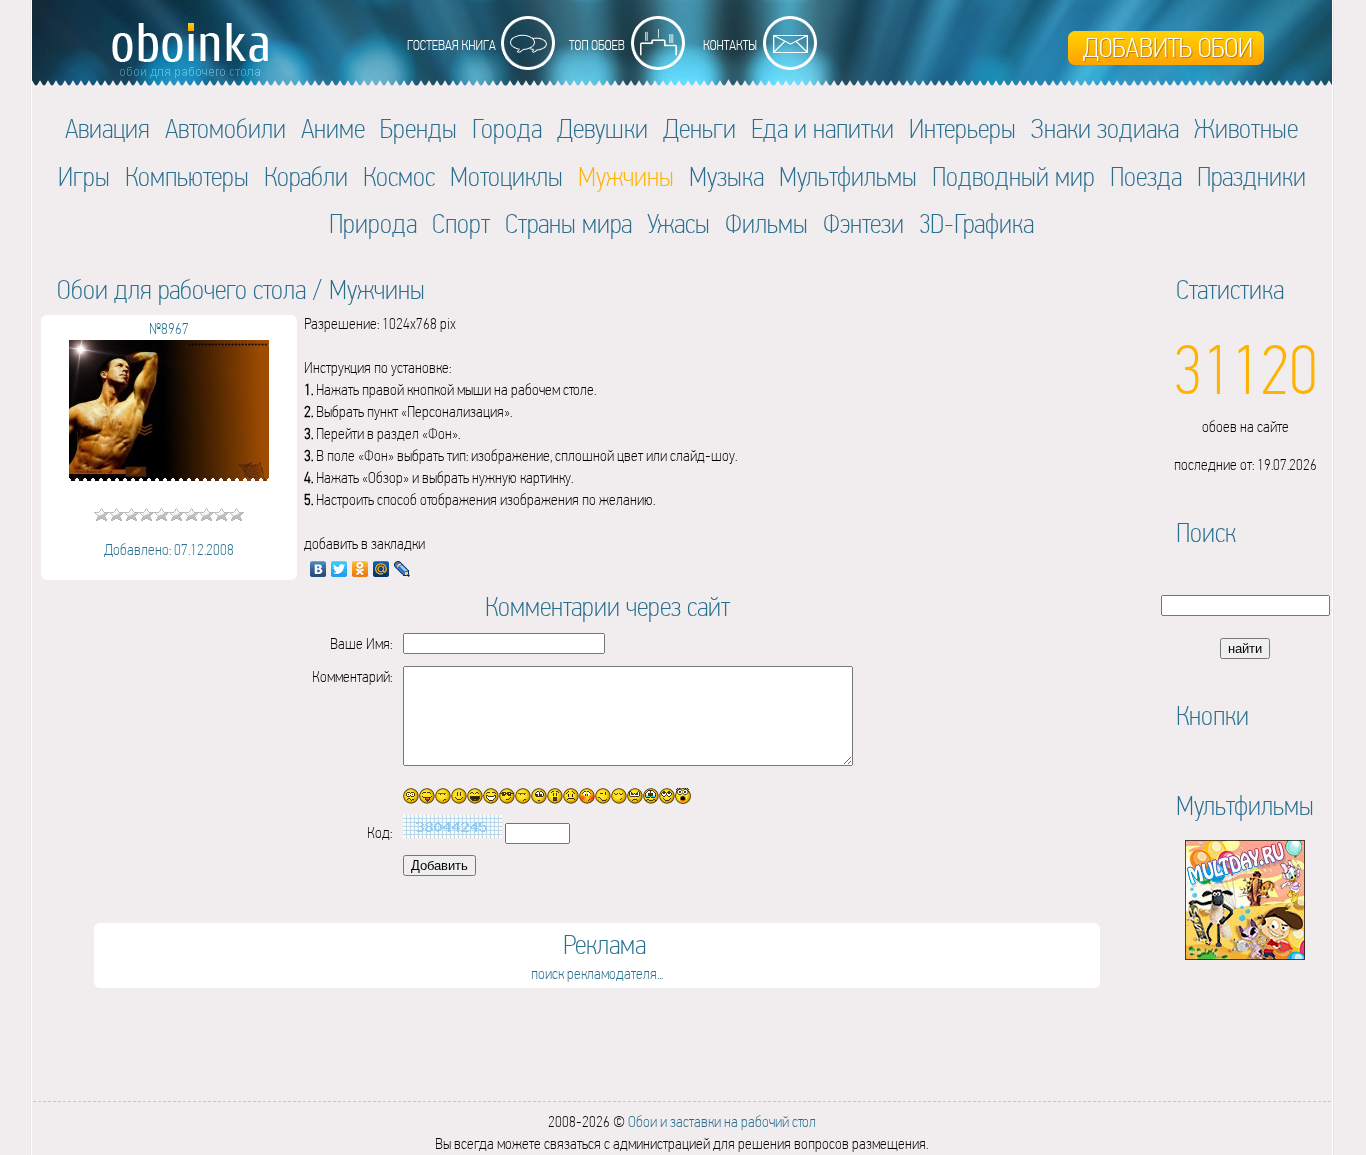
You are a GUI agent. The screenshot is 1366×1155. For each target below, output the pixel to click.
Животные (1246, 128)
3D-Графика (976, 223)
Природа (373, 223)
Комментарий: (352, 676)
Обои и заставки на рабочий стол (722, 1121)
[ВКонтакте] (318, 569)
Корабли (306, 176)
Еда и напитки (822, 128)
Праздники (1251, 176)
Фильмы (766, 223)
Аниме (333, 128)
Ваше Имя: (361, 643)
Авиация (107, 128)
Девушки (602, 128)
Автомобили (225, 128)
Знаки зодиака (1105, 128)
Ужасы (678, 223)
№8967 (169, 328)
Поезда (1146, 176)
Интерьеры (962, 128)
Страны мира (568, 223)
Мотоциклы (506, 176)
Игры (84, 176)
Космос (399, 176)
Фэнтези (863, 223)
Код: (379, 832)
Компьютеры (187, 176)
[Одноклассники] (360, 569)
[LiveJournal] (402, 569)
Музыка (726, 176)
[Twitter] (339, 569)
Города (507, 128)
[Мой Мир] (381, 569)
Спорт (461, 223)
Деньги (699, 128)
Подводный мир (1013, 176)
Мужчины (377, 289)
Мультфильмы (848, 176)
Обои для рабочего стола (181, 289)
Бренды (418, 128)
